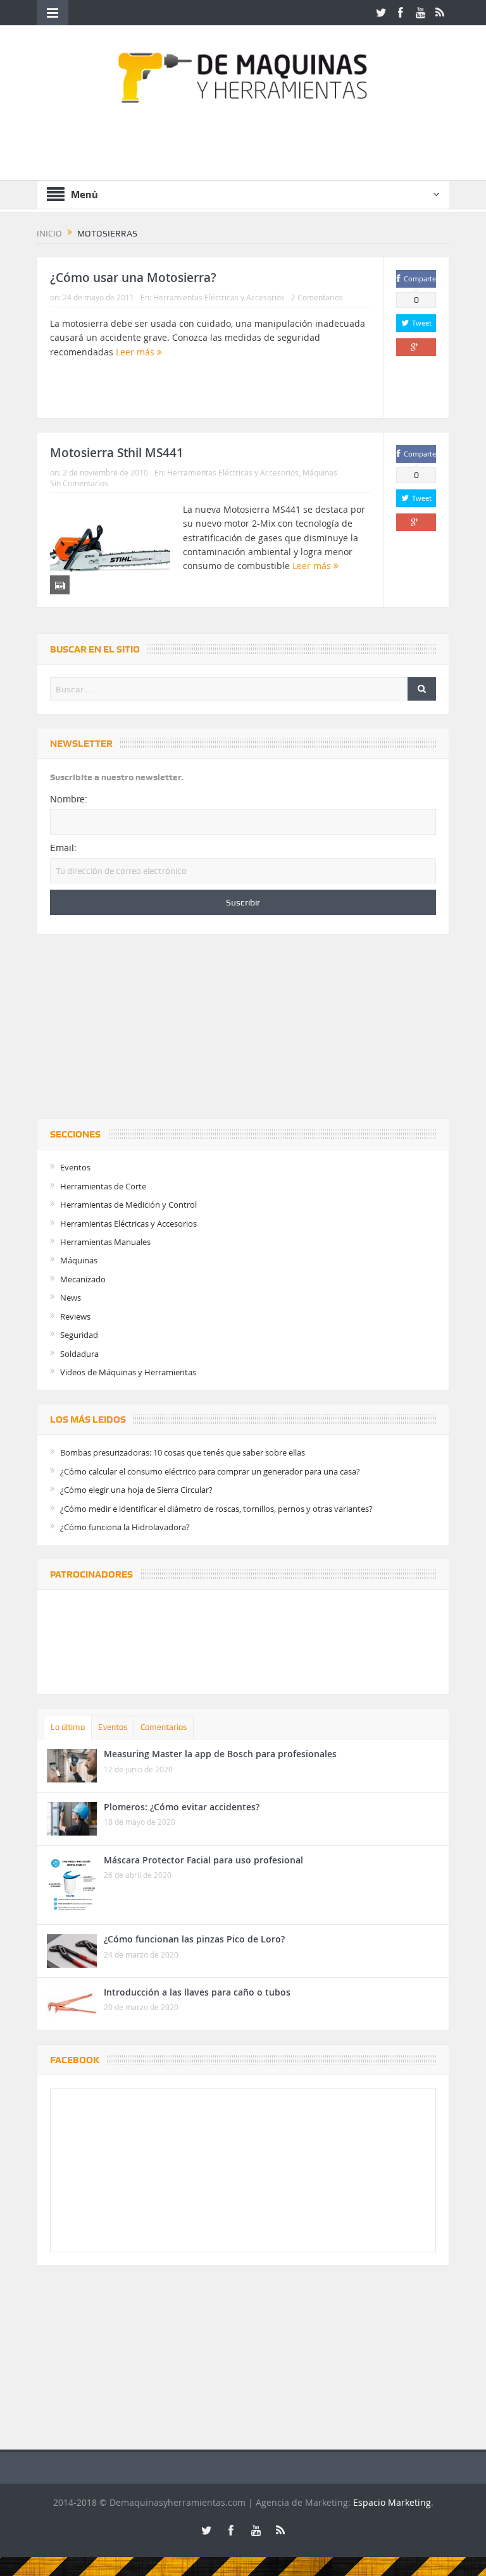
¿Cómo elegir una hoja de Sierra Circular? (136, 1490)
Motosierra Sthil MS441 (117, 453)
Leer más (136, 352)
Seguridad (79, 1335)
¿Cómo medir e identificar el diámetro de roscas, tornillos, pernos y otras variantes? (216, 1509)
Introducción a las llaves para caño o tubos (197, 1992)
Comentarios (164, 1727)
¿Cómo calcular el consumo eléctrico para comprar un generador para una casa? (210, 1471)
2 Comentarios (317, 297)
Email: (63, 848)
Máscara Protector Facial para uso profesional (203, 1860)
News (71, 1297)
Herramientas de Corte (103, 1186)
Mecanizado (83, 1279)
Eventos (75, 1167)
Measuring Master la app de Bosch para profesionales (220, 1754)
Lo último (68, 1727)
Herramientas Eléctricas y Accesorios (219, 297)
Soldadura (79, 1354)
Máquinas (320, 472)
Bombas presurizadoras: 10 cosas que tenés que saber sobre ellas (183, 1452)
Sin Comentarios (79, 483)
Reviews (75, 1316)
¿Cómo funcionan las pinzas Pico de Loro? (194, 1939)
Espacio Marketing (392, 2502)
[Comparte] (416, 347)
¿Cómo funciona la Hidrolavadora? (125, 1527)
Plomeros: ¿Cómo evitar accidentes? (182, 1807)
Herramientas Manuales (105, 1242)
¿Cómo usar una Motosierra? (133, 278)
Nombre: (69, 799)
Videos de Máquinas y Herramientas (128, 1372)
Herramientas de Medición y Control (128, 1205)
